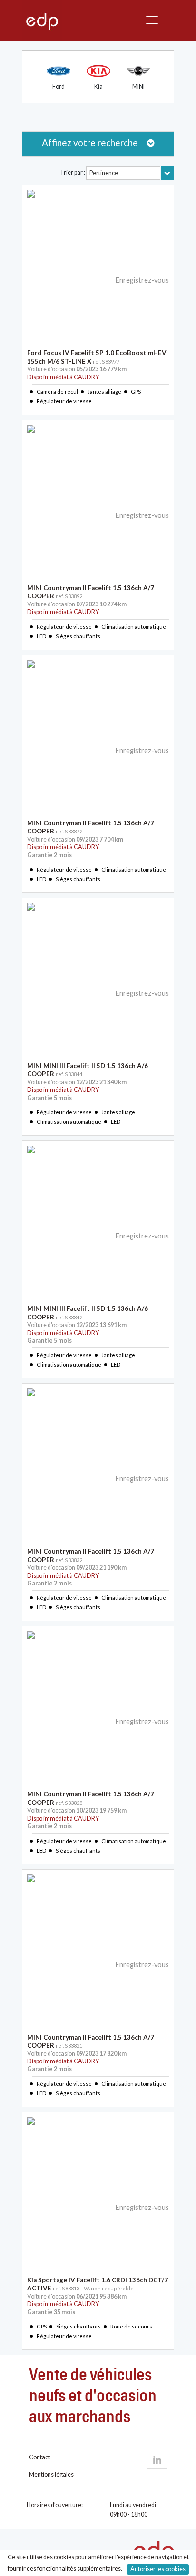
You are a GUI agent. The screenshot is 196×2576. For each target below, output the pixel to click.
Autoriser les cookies (158, 2569)
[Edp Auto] (42, 21)
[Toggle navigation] (154, 20)
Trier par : (73, 173)
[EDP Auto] (157, 2459)
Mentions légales (51, 2474)
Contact (39, 2457)
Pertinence (104, 173)
